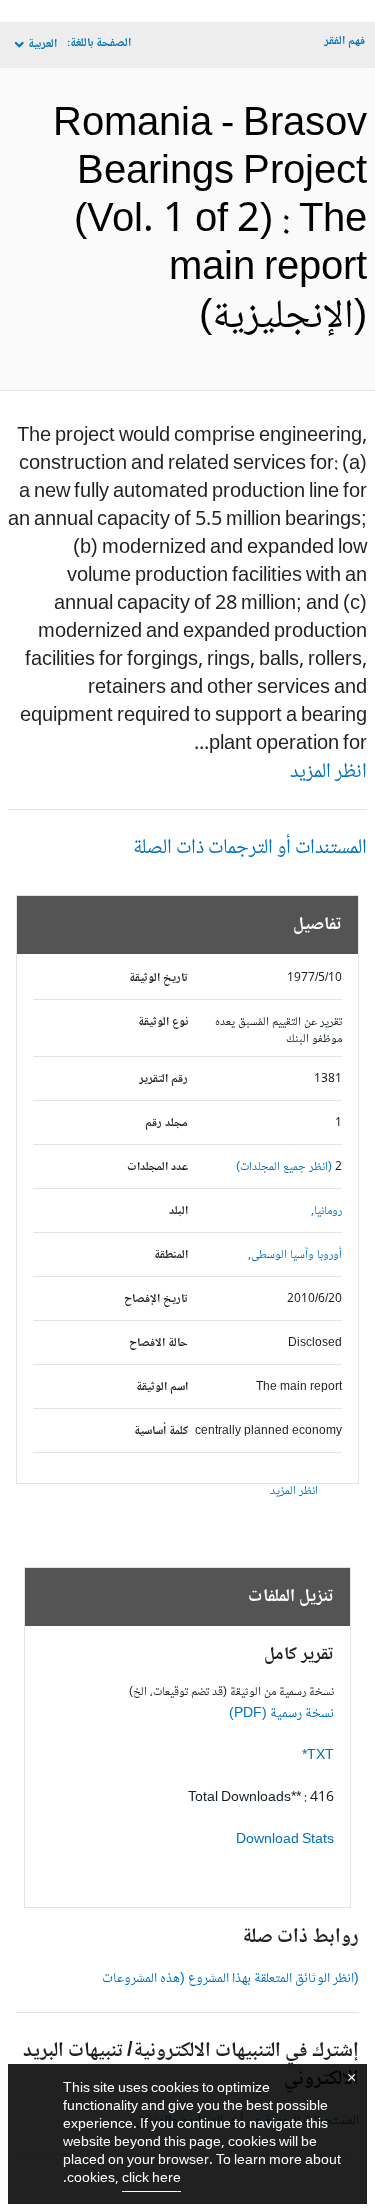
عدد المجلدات (157, 1167)
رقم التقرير (163, 1079)
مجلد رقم (166, 1123)
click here (151, 2179)
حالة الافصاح (158, 1343)
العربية (42, 44)
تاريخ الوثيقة (158, 978)
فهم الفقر (344, 41)
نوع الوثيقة (163, 1022)
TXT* (318, 1756)
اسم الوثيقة (162, 1387)
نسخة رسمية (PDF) (281, 1714)
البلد (178, 1211)
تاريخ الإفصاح (156, 1299)
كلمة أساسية (161, 1431)
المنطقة (171, 1255)
